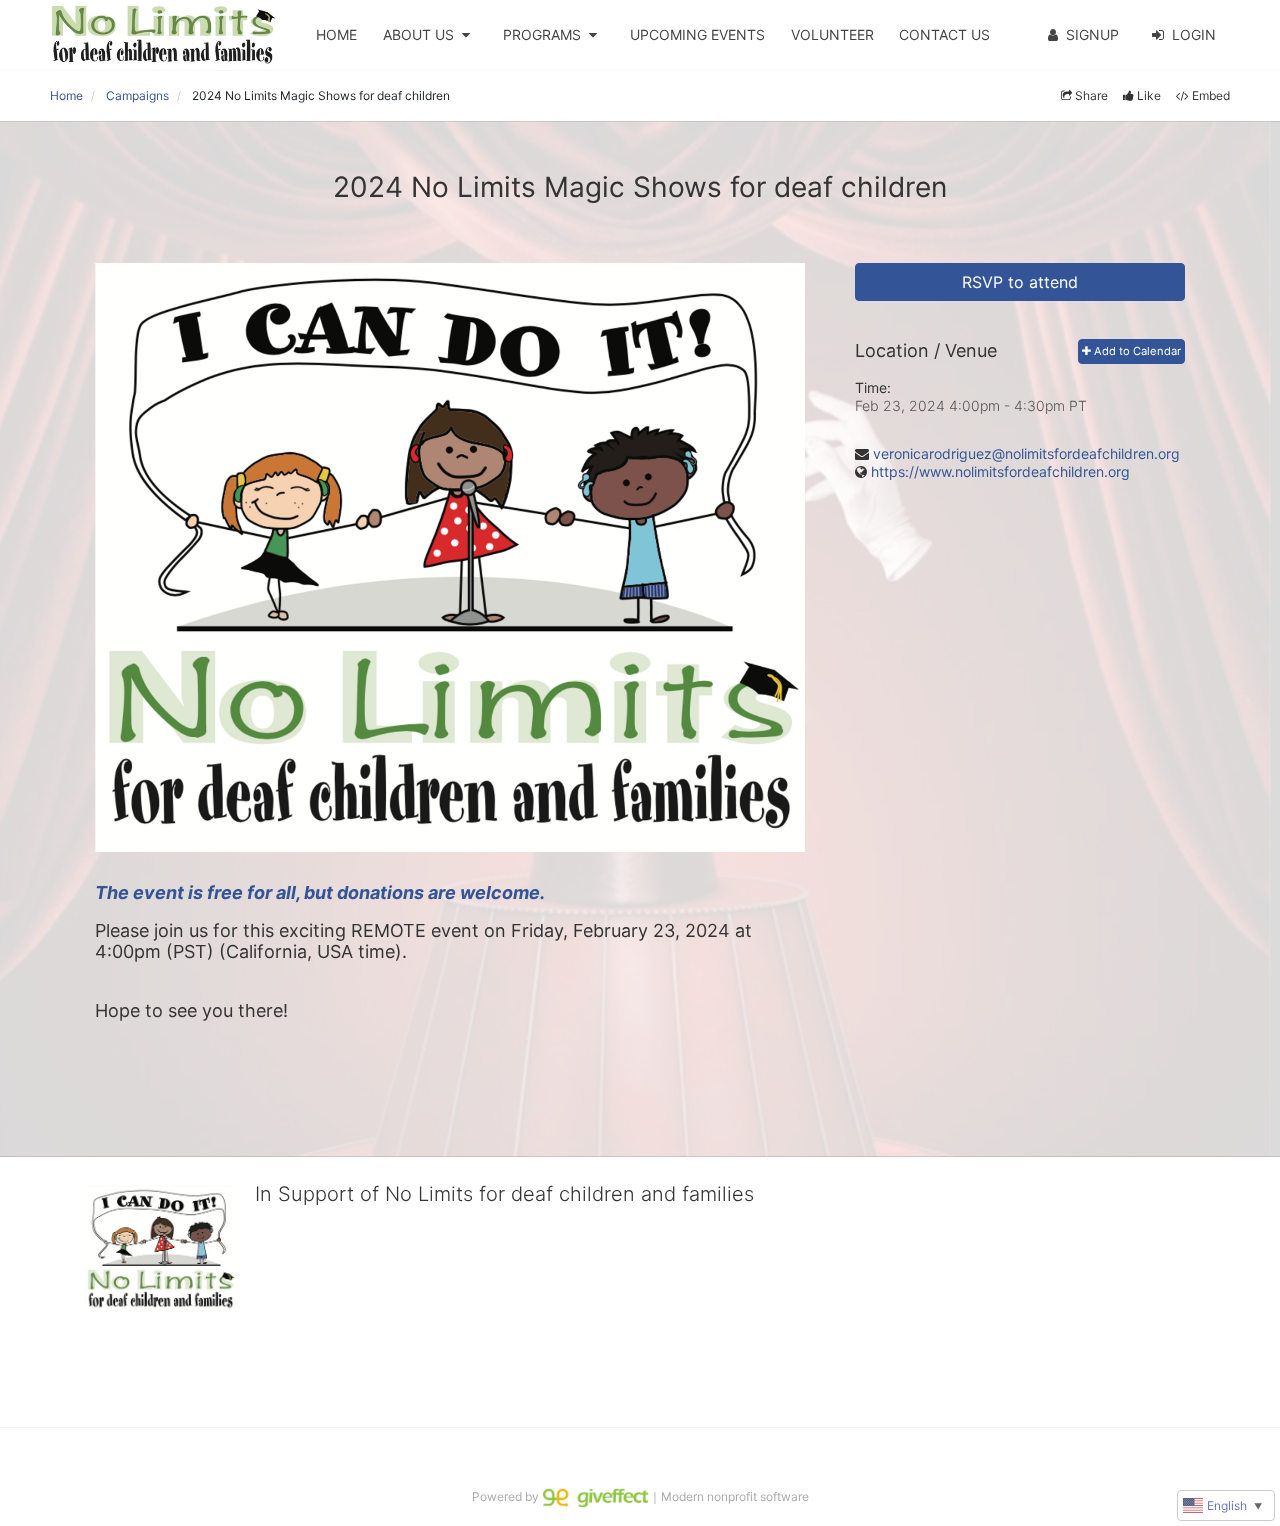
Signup (1092, 34)
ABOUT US (418, 34)
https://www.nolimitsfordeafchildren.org (1000, 471)
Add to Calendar (1136, 351)
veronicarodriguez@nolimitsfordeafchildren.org (1026, 453)
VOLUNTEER (832, 34)
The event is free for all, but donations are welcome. (322, 892)
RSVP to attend (1020, 282)
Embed (1211, 95)
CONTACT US (944, 34)
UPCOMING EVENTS (697, 34)
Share (1091, 95)
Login (1194, 34)
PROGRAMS (542, 34)
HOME (336, 34)
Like (1149, 95)
